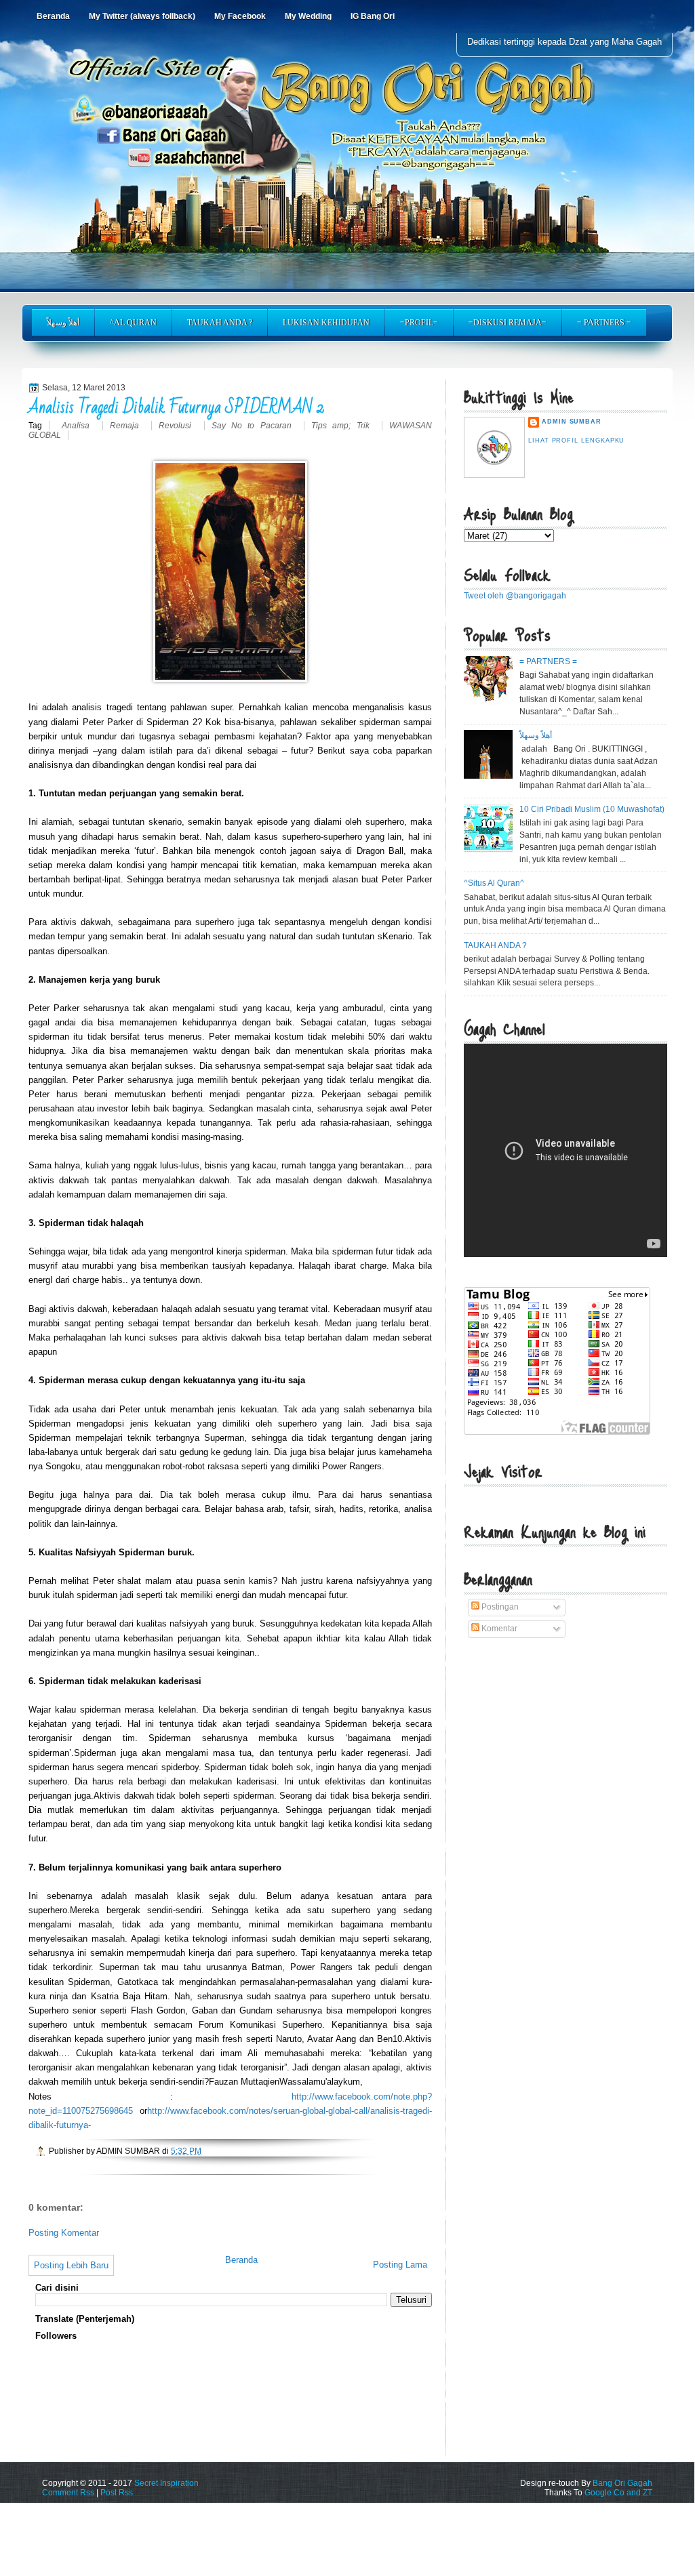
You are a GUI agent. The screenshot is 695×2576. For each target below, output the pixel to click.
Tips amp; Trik (343, 426)
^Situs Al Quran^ (494, 883)
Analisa (78, 426)
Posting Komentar (64, 2233)
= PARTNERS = (604, 323)
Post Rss (117, 2493)
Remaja (127, 426)
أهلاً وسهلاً (63, 323)
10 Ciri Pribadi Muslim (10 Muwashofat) (592, 809)
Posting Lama (400, 2265)
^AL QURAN (133, 323)
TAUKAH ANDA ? (220, 323)
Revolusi (178, 426)
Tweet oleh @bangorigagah (515, 596)
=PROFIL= (419, 323)
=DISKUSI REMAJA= (508, 323)
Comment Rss (68, 2493)
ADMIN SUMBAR (572, 422)
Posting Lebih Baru (71, 2265)
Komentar (498, 1629)
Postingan (499, 1607)
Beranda (241, 2260)
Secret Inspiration (166, 2483)
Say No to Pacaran (254, 426)
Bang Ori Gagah (622, 2483)
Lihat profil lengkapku (576, 441)
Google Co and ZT (618, 2493)
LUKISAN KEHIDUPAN (326, 323)
